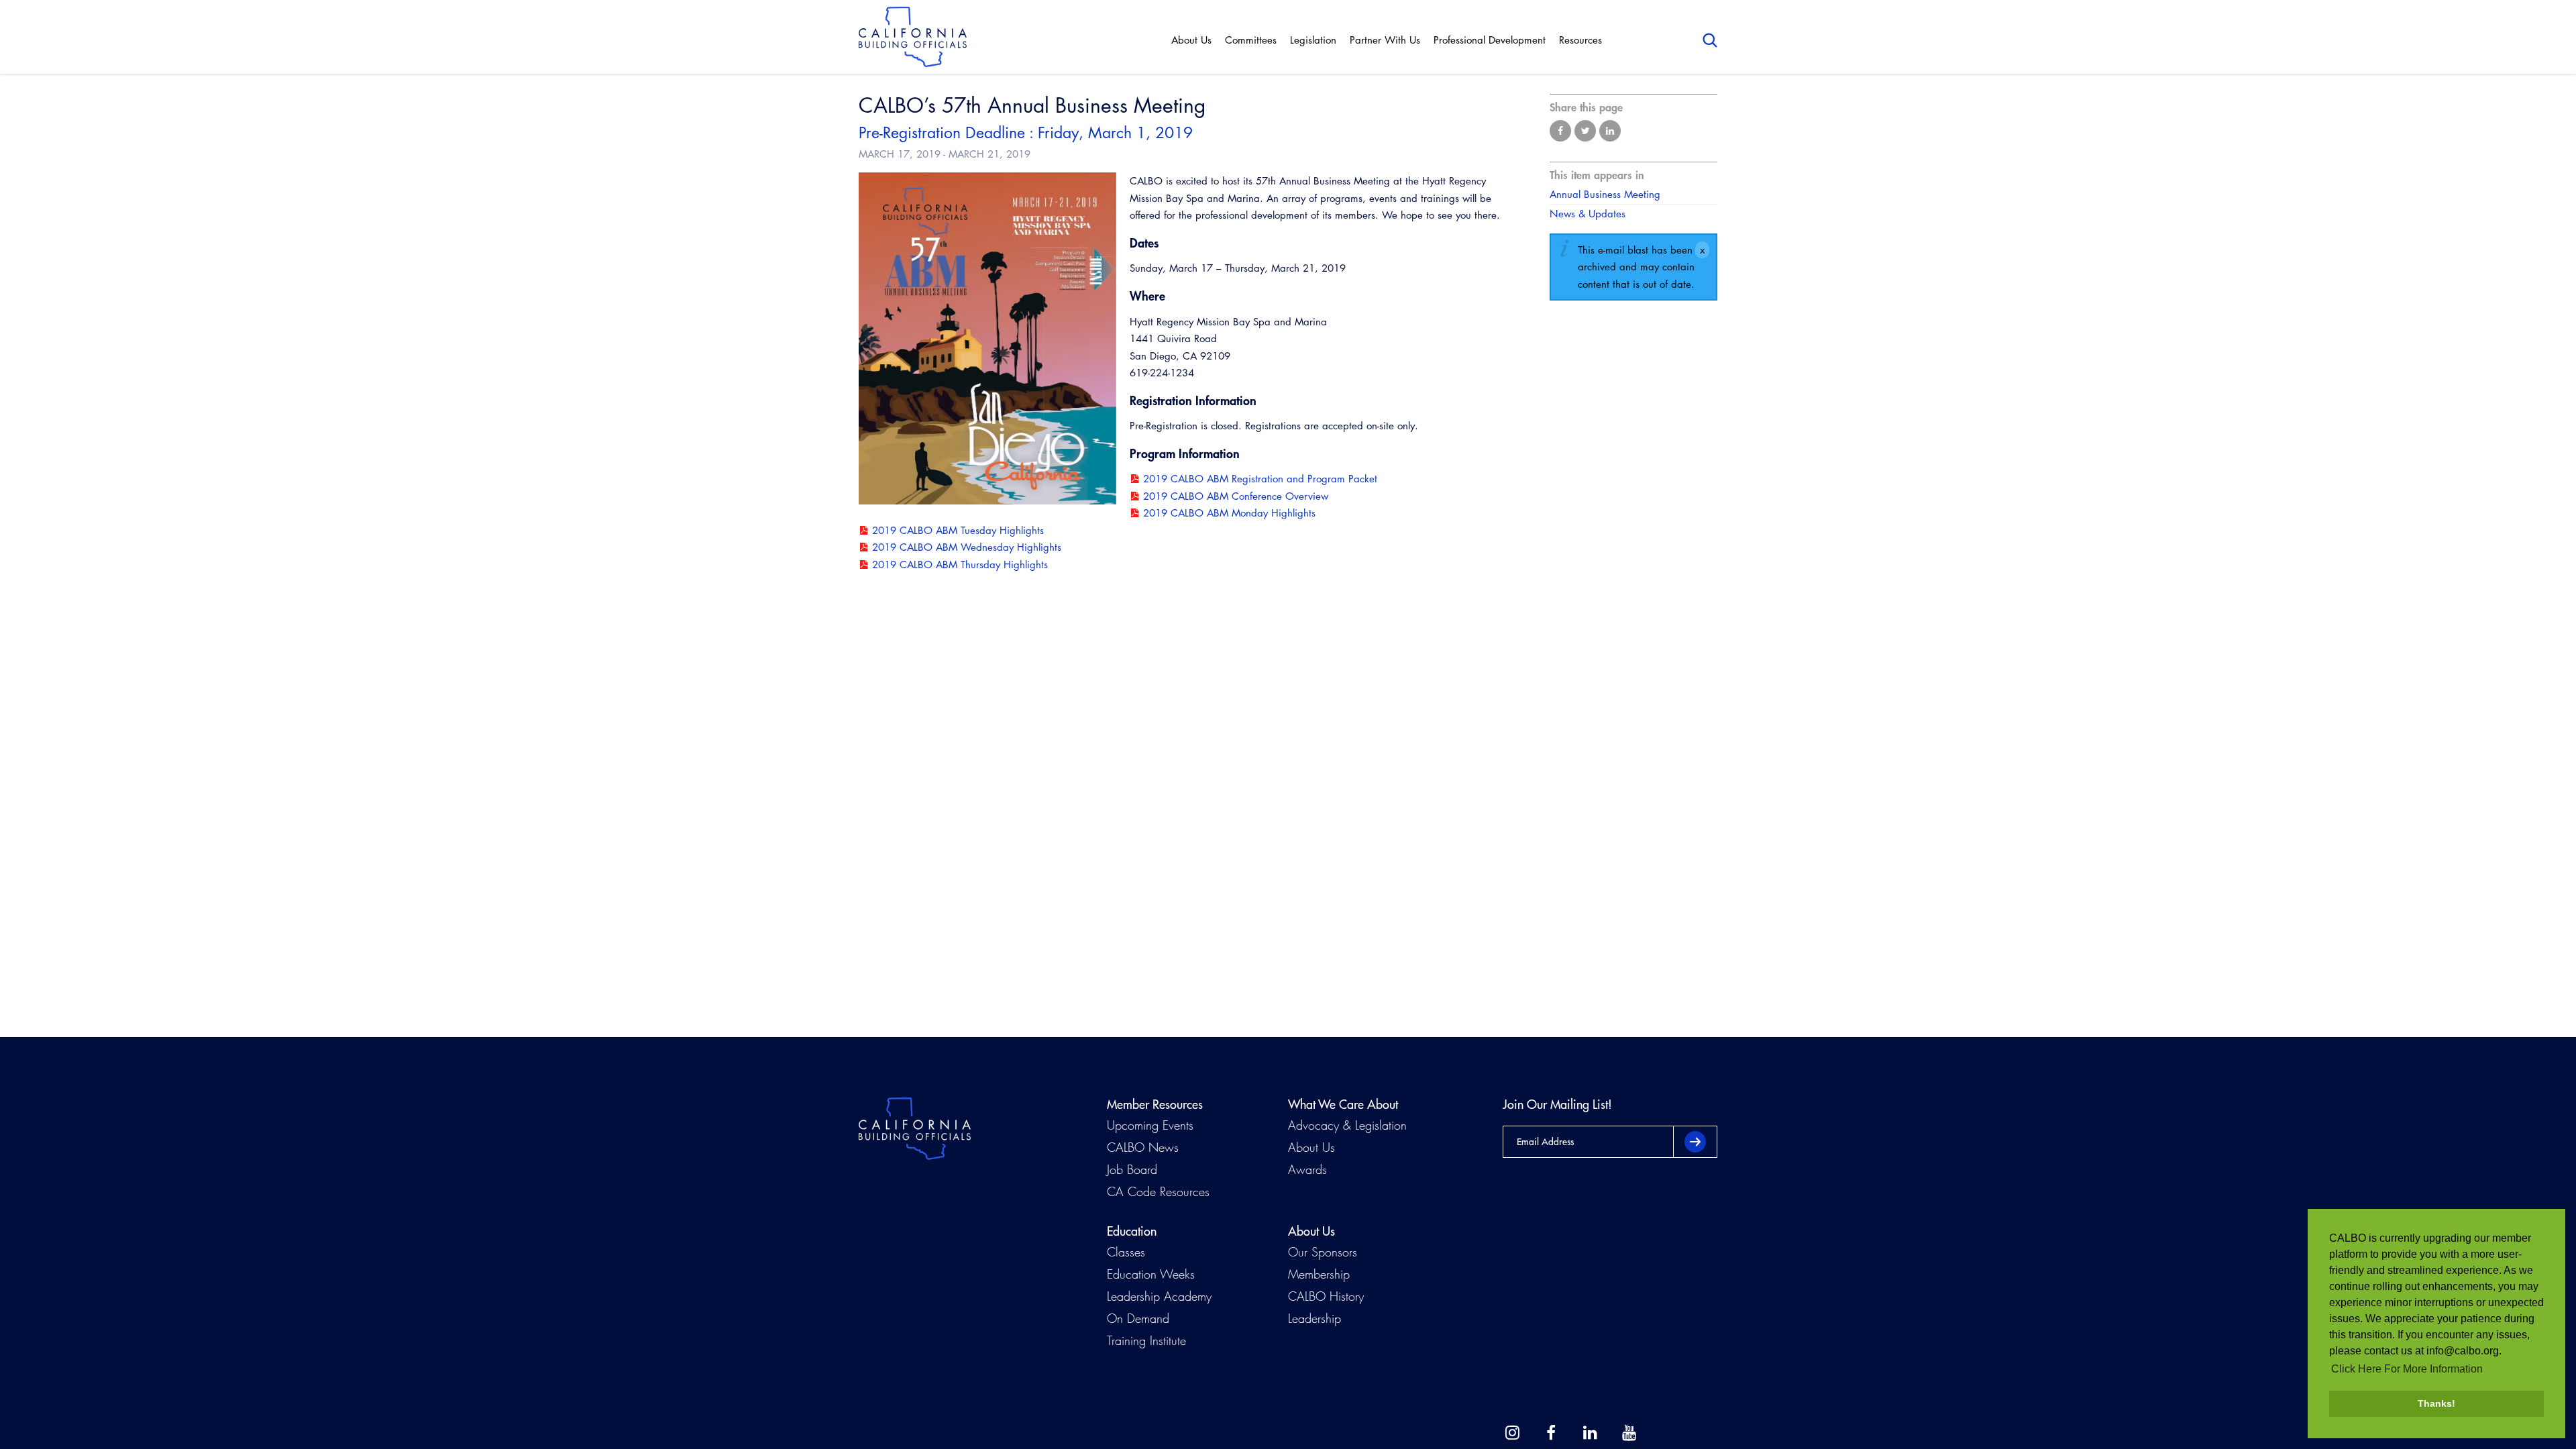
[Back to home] (913, 37)
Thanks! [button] (2436, 1403)
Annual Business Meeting (1605, 194)
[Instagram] (1512, 1433)
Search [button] (1710, 40)
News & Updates (1588, 214)
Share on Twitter (1585, 131)
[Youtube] (1629, 1433)
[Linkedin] (1590, 1433)
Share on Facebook (1560, 131)
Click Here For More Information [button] (2407, 1369)
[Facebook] (1551, 1433)
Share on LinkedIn (1610, 131)
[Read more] (987, 341)
